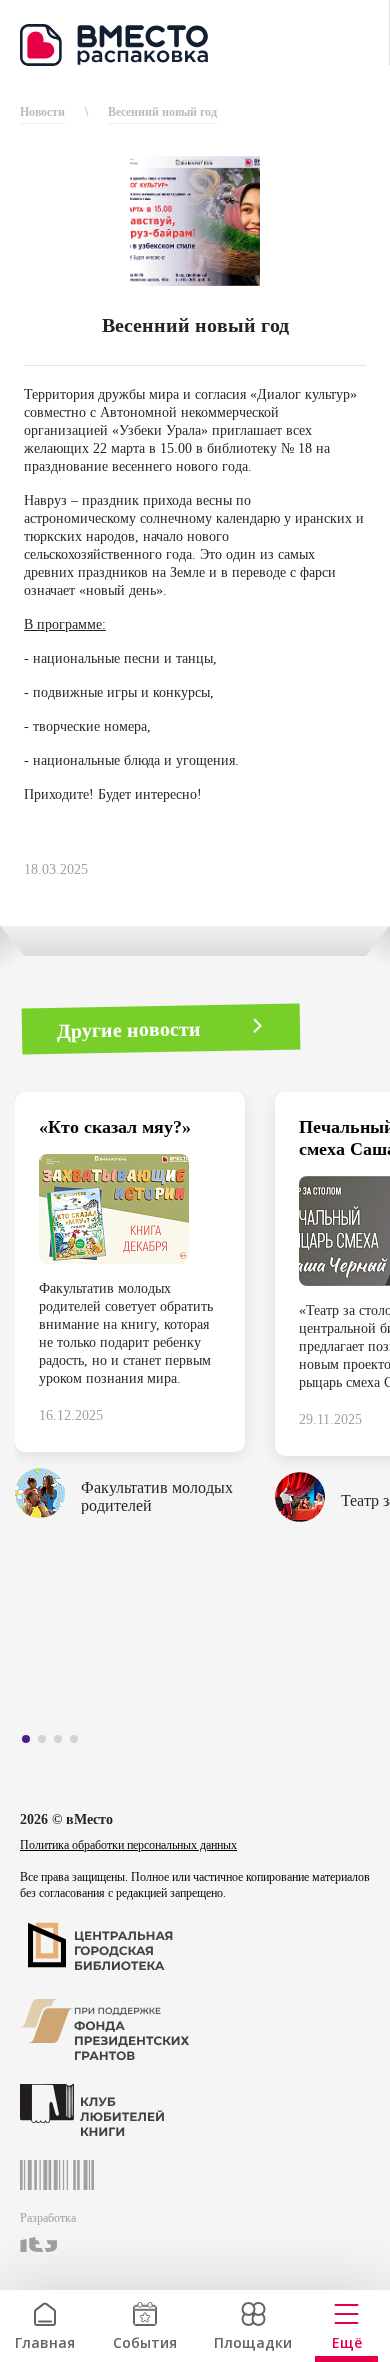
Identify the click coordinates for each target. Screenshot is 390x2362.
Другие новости (129, 1028)
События (145, 2340)
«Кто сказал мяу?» (115, 1127)
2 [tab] (47, 1743)
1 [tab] (31, 1743)
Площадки (253, 2340)
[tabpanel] (145, 1313)
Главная (45, 2340)
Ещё (347, 2340)
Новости (42, 112)
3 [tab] (63, 1743)
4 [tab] (79, 1743)
